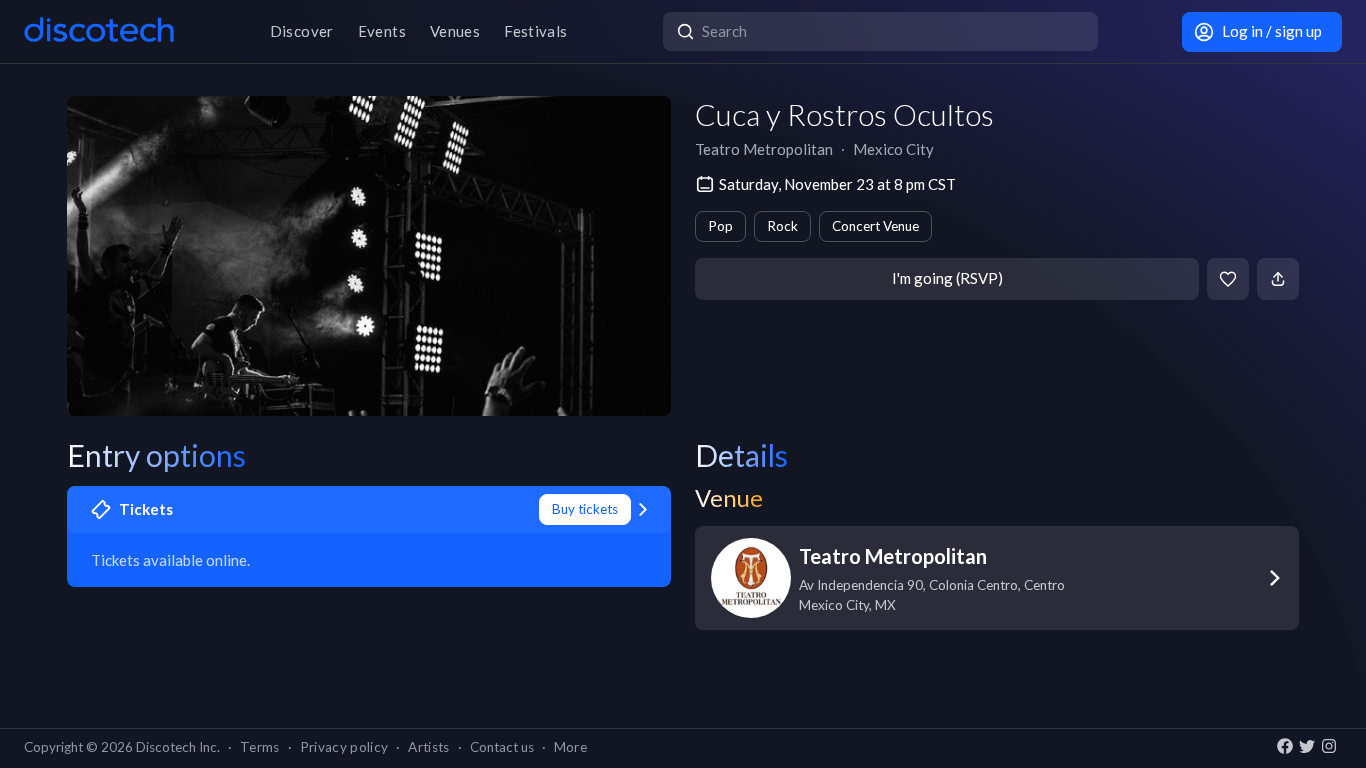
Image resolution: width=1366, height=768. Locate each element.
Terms (260, 747)
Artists (428, 747)
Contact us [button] (502, 747)
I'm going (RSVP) (947, 278)
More (570, 747)
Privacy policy (344, 747)
